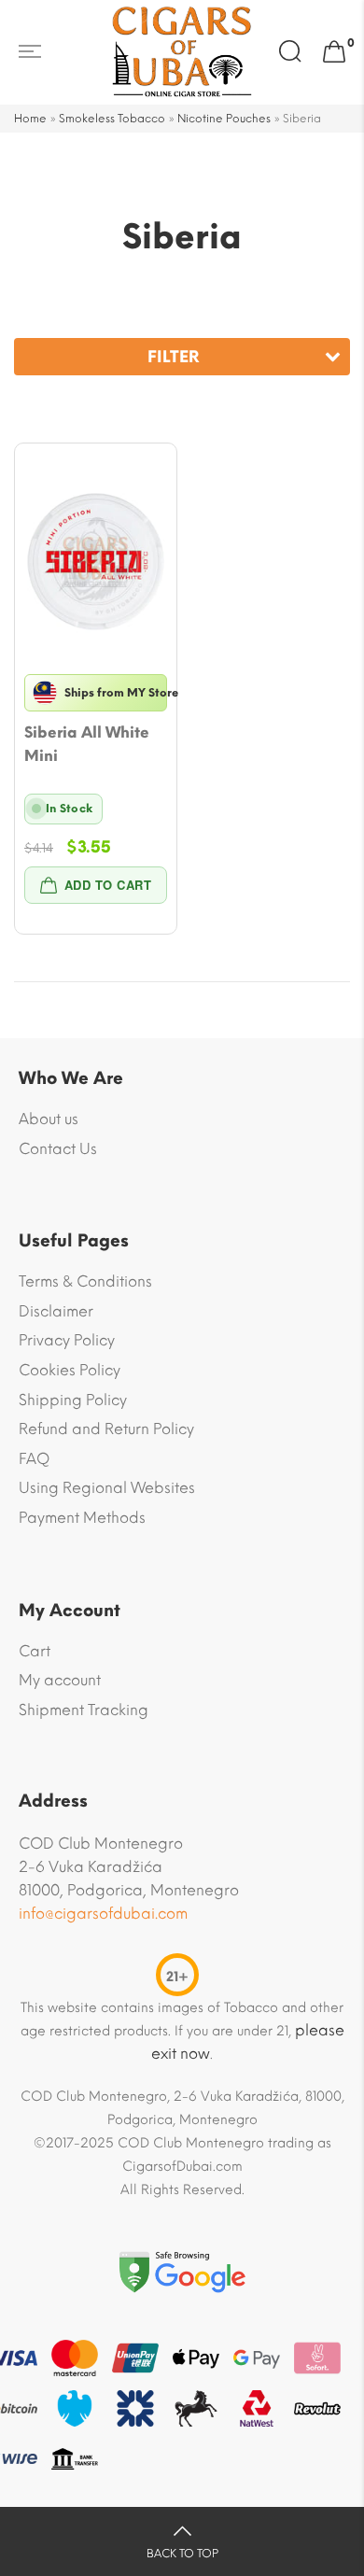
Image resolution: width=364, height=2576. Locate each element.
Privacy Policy (67, 1340)
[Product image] (96, 562)
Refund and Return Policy (106, 1429)
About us (49, 1119)
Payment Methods (82, 1518)
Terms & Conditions (85, 1281)
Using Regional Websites (107, 1488)
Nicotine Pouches (224, 119)
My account (60, 1680)
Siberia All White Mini (87, 744)
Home (30, 119)
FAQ (34, 1459)
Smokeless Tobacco (112, 119)
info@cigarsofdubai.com (103, 1914)
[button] (96, 885)
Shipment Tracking (84, 1710)
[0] (334, 52)
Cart (35, 1651)
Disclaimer (56, 1311)
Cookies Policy (70, 1370)
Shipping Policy (73, 1400)
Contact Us (58, 1149)
